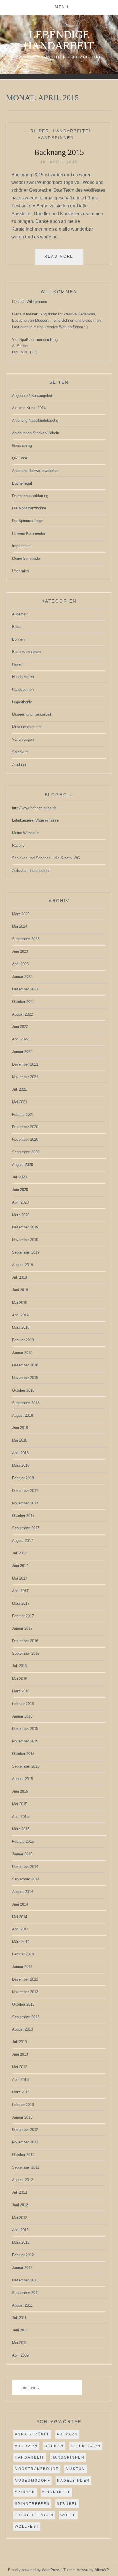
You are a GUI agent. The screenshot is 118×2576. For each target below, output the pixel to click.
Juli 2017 (19, 1553)
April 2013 (20, 2080)
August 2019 (22, 1265)
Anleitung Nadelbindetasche (35, 420)
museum (76, 2469)
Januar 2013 (22, 2117)
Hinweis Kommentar (29, 533)
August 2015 (22, 1779)
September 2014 (26, 1879)
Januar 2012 (22, 2268)
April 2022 (20, 1039)
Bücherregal (22, 483)
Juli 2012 (19, 2192)
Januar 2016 (22, 1716)
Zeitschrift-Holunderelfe (31, 871)
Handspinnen (56, 138)
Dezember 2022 (25, 989)
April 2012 (20, 2230)
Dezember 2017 (25, 1491)
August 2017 (22, 1541)
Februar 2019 (23, 1340)
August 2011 (22, 2305)
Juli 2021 (19, 1089)
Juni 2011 (20, 2330)
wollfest (27, 2527)
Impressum (21, 546)
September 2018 (26, 1403)
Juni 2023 (20, 951)
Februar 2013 (23, 2105)
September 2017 (26, 1528)
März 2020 (21, 1215)
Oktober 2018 (23, 1390)
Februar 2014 (23, 1954)
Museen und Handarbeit (32, 714)
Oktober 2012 (23, 2155)
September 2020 (26, 1152)
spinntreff (56, 2492)
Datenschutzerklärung (30, 496)
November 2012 (25, 2142)
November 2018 (25, 1378)
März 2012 (21, 2242)
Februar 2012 (23, 2255)
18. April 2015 (59, 162)
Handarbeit (30, 2457)
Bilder (40, 131)
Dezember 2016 (25, 1641)
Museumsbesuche (27, 727)
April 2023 (20, 964)
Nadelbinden (73, 2481)
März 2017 (21, 1603)
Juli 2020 (19, 1177)
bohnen (54, 2446)
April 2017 (20, 1591)
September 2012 (26, 2167)
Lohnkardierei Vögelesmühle (35, 820)
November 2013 (25, 1992)
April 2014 (20, 1929)
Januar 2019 (22, 1353)
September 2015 (26, 1766)
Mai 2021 (20, 1102)
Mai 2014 (20, 1917)
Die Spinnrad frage (27, 521)
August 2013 (22, 2029)
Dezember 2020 (25, 1127)
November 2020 (25, 1139)
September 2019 (26, 1252)
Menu (62, 7)
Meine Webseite (25, 833)
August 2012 (22, 2180)
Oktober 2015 (23, 1754)
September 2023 (26, 939)
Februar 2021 (23, 1115)
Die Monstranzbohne (29, 508)
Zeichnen (20, 765)
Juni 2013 (20, 2054)
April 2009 (20, 2355)
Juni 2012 (20, 2205)
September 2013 (26, 2017)
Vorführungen (23, 739)
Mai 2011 (19, 2343)
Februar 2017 (23, 1616)
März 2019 (21, 1327)
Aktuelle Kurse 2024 (29, 408)
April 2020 (20, 1202)
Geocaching (22, 446)
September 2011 (25, 2293)
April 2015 (20, 1817)
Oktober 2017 (23, 1516)
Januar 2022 (22, 1052)
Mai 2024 (20, 926)
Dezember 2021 (25, 1064)
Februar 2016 (23, 1704)
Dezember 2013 (25, 1979)
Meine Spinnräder (26, 558)
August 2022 (22, 1014)
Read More (64, 259)
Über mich (20, 571)
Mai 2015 (20, 1804)
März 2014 (21, 1942)
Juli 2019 (19, 1277)
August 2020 (22, 1165)
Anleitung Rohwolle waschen (36, 471)
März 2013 (21, 2092)
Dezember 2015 (25, 1729)
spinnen (25, 2492)
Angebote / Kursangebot (32, 396)
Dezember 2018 (25, 1365)
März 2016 (21, 1691)
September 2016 (26, 1653)
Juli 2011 (19, 2318)
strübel (67, 2504)
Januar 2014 (22, 1967)
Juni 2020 (20, 1190)
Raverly (18, 845)
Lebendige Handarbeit (59, 40)
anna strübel (32, 2434)
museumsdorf (33, 2481)
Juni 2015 (20, 1791)
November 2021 (25, 1077)
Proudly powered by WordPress (34, 2570)
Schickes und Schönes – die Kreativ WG (46, 858)
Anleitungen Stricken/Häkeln (36, 433)
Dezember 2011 (25, 2280)
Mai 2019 (20, 1303)
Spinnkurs (20, 752)
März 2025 (21, 914)
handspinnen (68, 2457)
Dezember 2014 (25, 1867)
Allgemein (20, 614)
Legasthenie (22, 702)
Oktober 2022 (23, 1002)
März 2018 (21, 1465)
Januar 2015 (22, 1854)
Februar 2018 (23, 1478)
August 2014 (22, 1892)
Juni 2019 (20, 1290)
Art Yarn (26, 2446)
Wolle (68, 2515)
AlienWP (102, 2570)
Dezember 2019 (25, 1227)
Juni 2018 (20, 1428)
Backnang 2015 (59, 152)
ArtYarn (67, 2434)
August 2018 (22, 1415)
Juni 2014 (20, 1904)
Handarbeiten (72, 131)
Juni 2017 (20, 1566)
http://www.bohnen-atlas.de (34, 808)
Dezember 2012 (25, 2130)
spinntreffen (32, 2504)
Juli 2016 (19, 1666)
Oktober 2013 (23, 2004)
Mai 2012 (20, 2218)
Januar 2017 (22, 1628)
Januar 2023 (22, 977)
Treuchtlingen (34, 2515)
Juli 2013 (19, 2042)
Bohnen (18, 639)
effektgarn (86, 2446)
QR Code (20, 458)
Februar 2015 (23, 1841)
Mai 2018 (20, 1440)
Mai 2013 (20, 2067)
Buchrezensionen (26, 652)
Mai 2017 (20, 1578)
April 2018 (20, 1453)
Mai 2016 (20, 1679)
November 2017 (25, 1503)
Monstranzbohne (37, 2469)
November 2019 (25, 1240)
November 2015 (25, 1741)
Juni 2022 (20, 1027)
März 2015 (21, 1829)
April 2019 (20, 1315)
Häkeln (18, 664)
